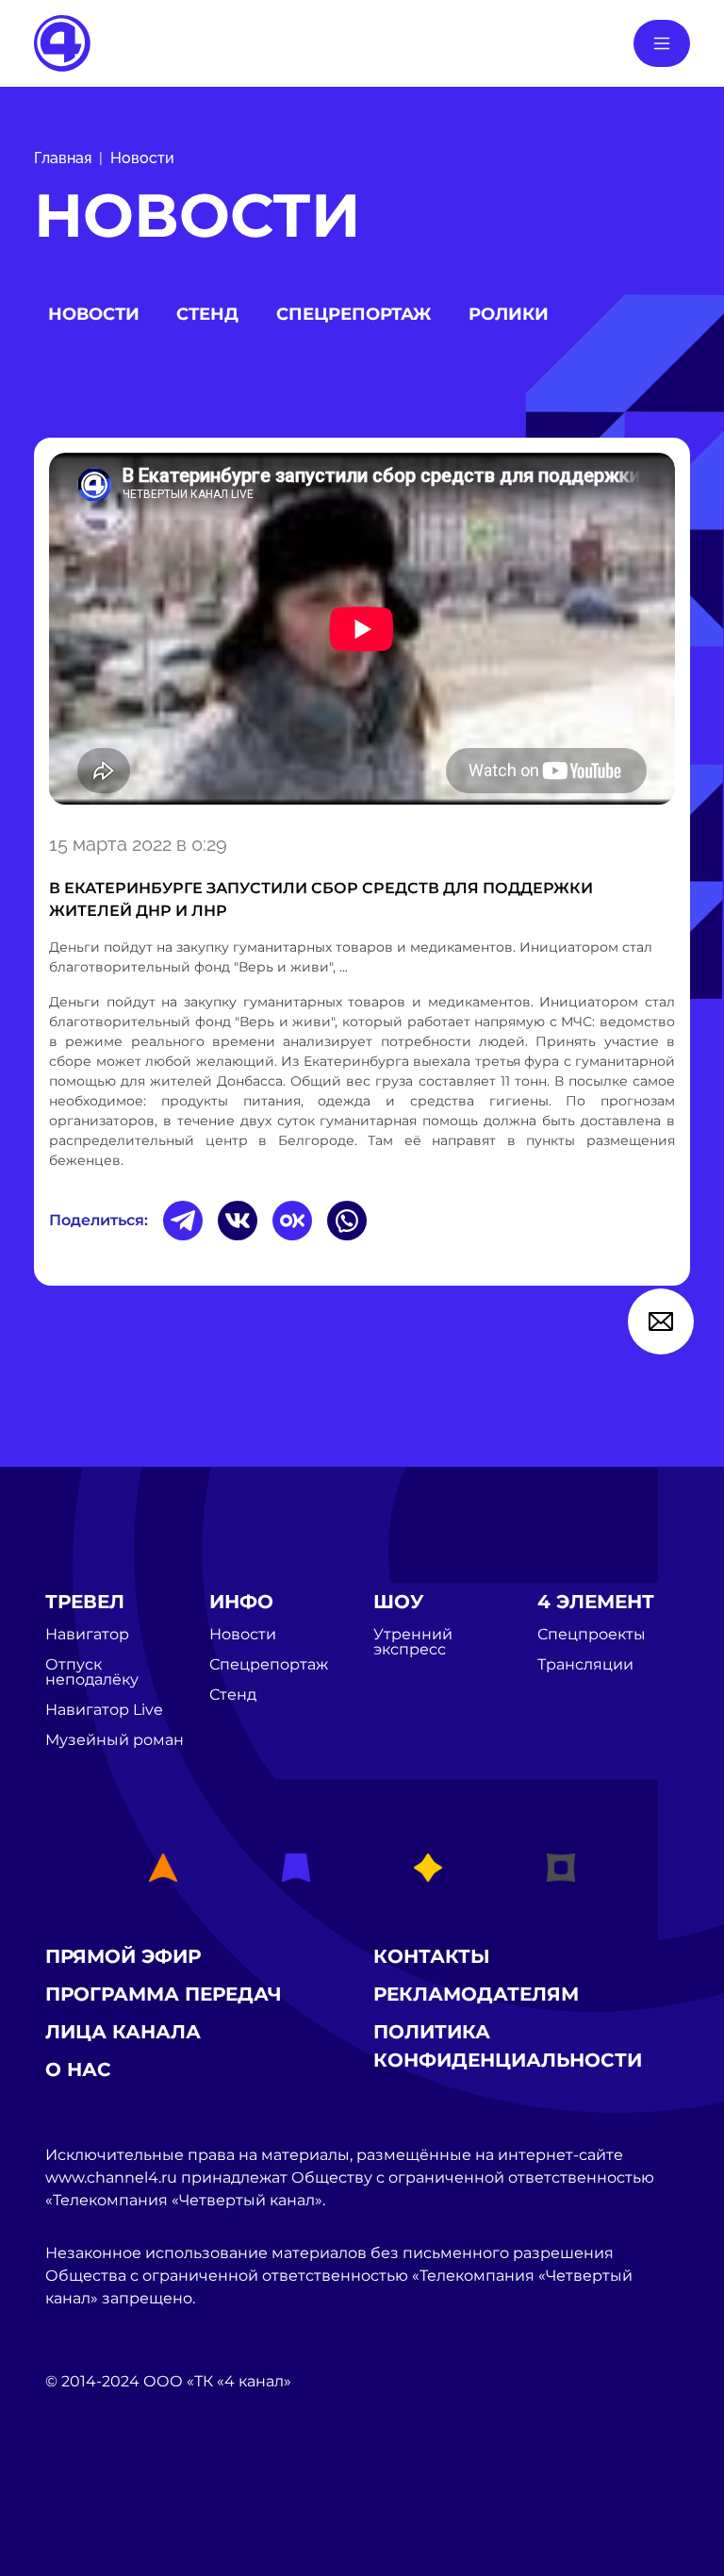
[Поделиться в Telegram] (183, 1221)
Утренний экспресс (413, 1642)
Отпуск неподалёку (92, 1672)
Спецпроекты (592, 1635)
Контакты (432, 1956)
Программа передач (164, 1994)
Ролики (509, 314)
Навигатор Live (104, 1710)
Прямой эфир (123, 1956)
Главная (63, 158)
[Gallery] (362, 632)
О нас (78, 2069)
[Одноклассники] (292, 1221)
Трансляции (585, 1665)
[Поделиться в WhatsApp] (347, 1221)
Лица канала (123, 2032)
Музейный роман (115, 1740)
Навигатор (87, 1635)
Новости (142, 158)
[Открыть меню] (662, 43)
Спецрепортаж (354, 314)
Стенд (207, 314)
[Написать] (661, 1321)
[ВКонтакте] (238, 1221)
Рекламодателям (476, 1994)
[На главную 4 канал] (62, 42)
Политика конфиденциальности (508, 2046)
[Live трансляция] (87, 2488)
